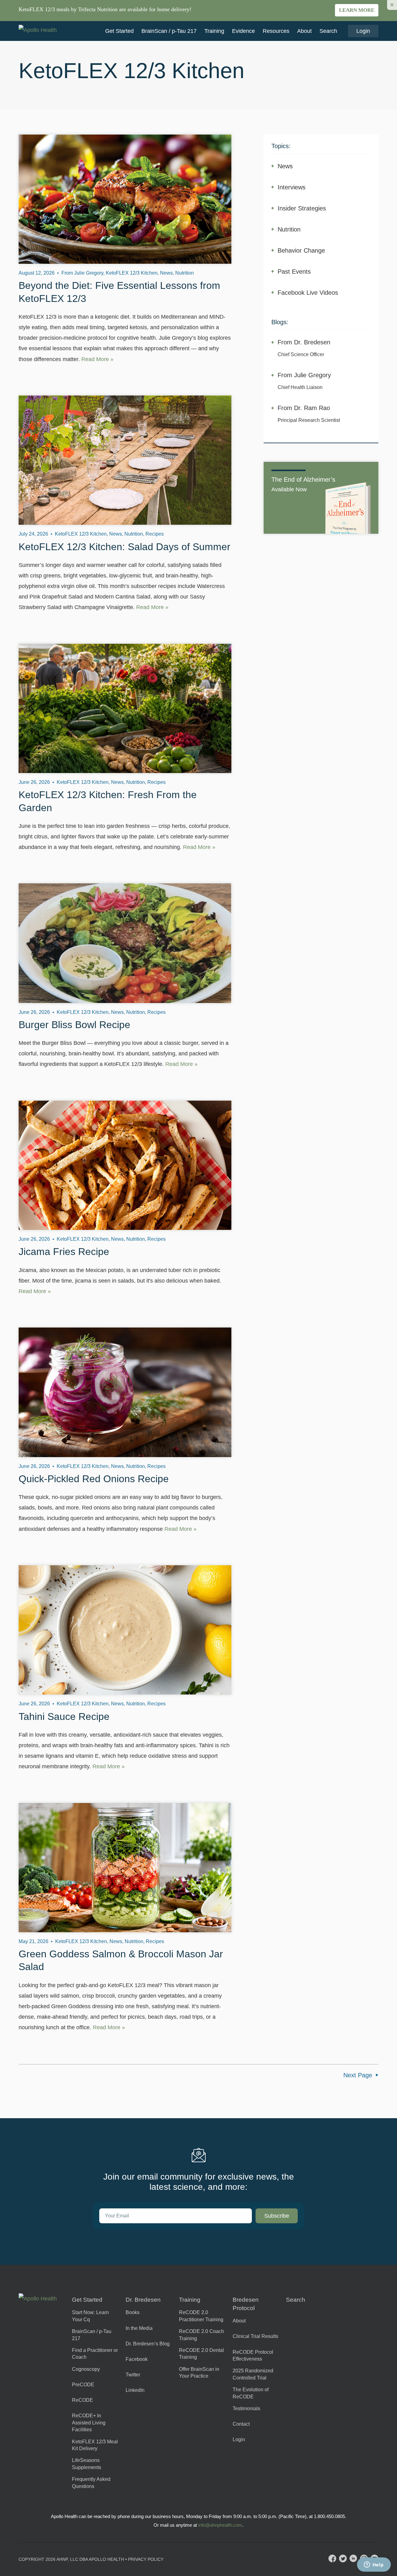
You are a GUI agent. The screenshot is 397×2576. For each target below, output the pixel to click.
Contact (241, 2424)
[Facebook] (332, 2558)
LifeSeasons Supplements (87, 2464)
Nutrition (289, 229)
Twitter (133, 2375)
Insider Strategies (302, 208)
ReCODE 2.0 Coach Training (201, 2335)
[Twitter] (343, 2558)
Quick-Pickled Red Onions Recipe (94, 1479)
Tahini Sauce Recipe (64, 1717)
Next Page (358, 2075)
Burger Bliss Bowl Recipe (74, 1025)
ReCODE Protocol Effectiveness (253, 2355)
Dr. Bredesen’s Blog (148, 2344)
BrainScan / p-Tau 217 (169, 31)
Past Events (294, 272)
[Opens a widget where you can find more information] (374, 2565)
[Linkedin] (353, 2558)
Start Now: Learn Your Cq (90, 2316)
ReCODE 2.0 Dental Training (201, 2354)
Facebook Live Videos (308, 293)
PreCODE (83, 2385)
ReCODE (83, 2400)
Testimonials (246, 2408)
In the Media (139, 2328)
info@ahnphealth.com (220, 2525)
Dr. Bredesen (143, 2300)
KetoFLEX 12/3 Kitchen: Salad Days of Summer (125, 547)
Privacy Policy (146, 2559)
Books (133, 2312)
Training (214, 31)
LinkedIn (135, 2390)
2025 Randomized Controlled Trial (253, 2374)
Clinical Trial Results (255, 2336)
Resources (276, 31)
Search (328, 31)
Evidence (243, 31)
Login (363, 31)
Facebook (137, 2359)
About (304, 31)
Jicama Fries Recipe (64, 1252)
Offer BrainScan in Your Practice (199, 2373)
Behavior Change (301, 250)
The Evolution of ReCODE (251, 2393)
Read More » (97, 359)
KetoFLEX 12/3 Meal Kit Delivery (95, 2445)
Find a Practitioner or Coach (95, 2354)
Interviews (292, 187)
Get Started (119, 31)
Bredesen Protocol (246, 2304)
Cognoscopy (86, 2369)
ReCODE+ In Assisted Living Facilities (89, 2423)
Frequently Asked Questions (91, 2483)
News (285, 166)
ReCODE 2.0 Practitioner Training (201, 2316)
